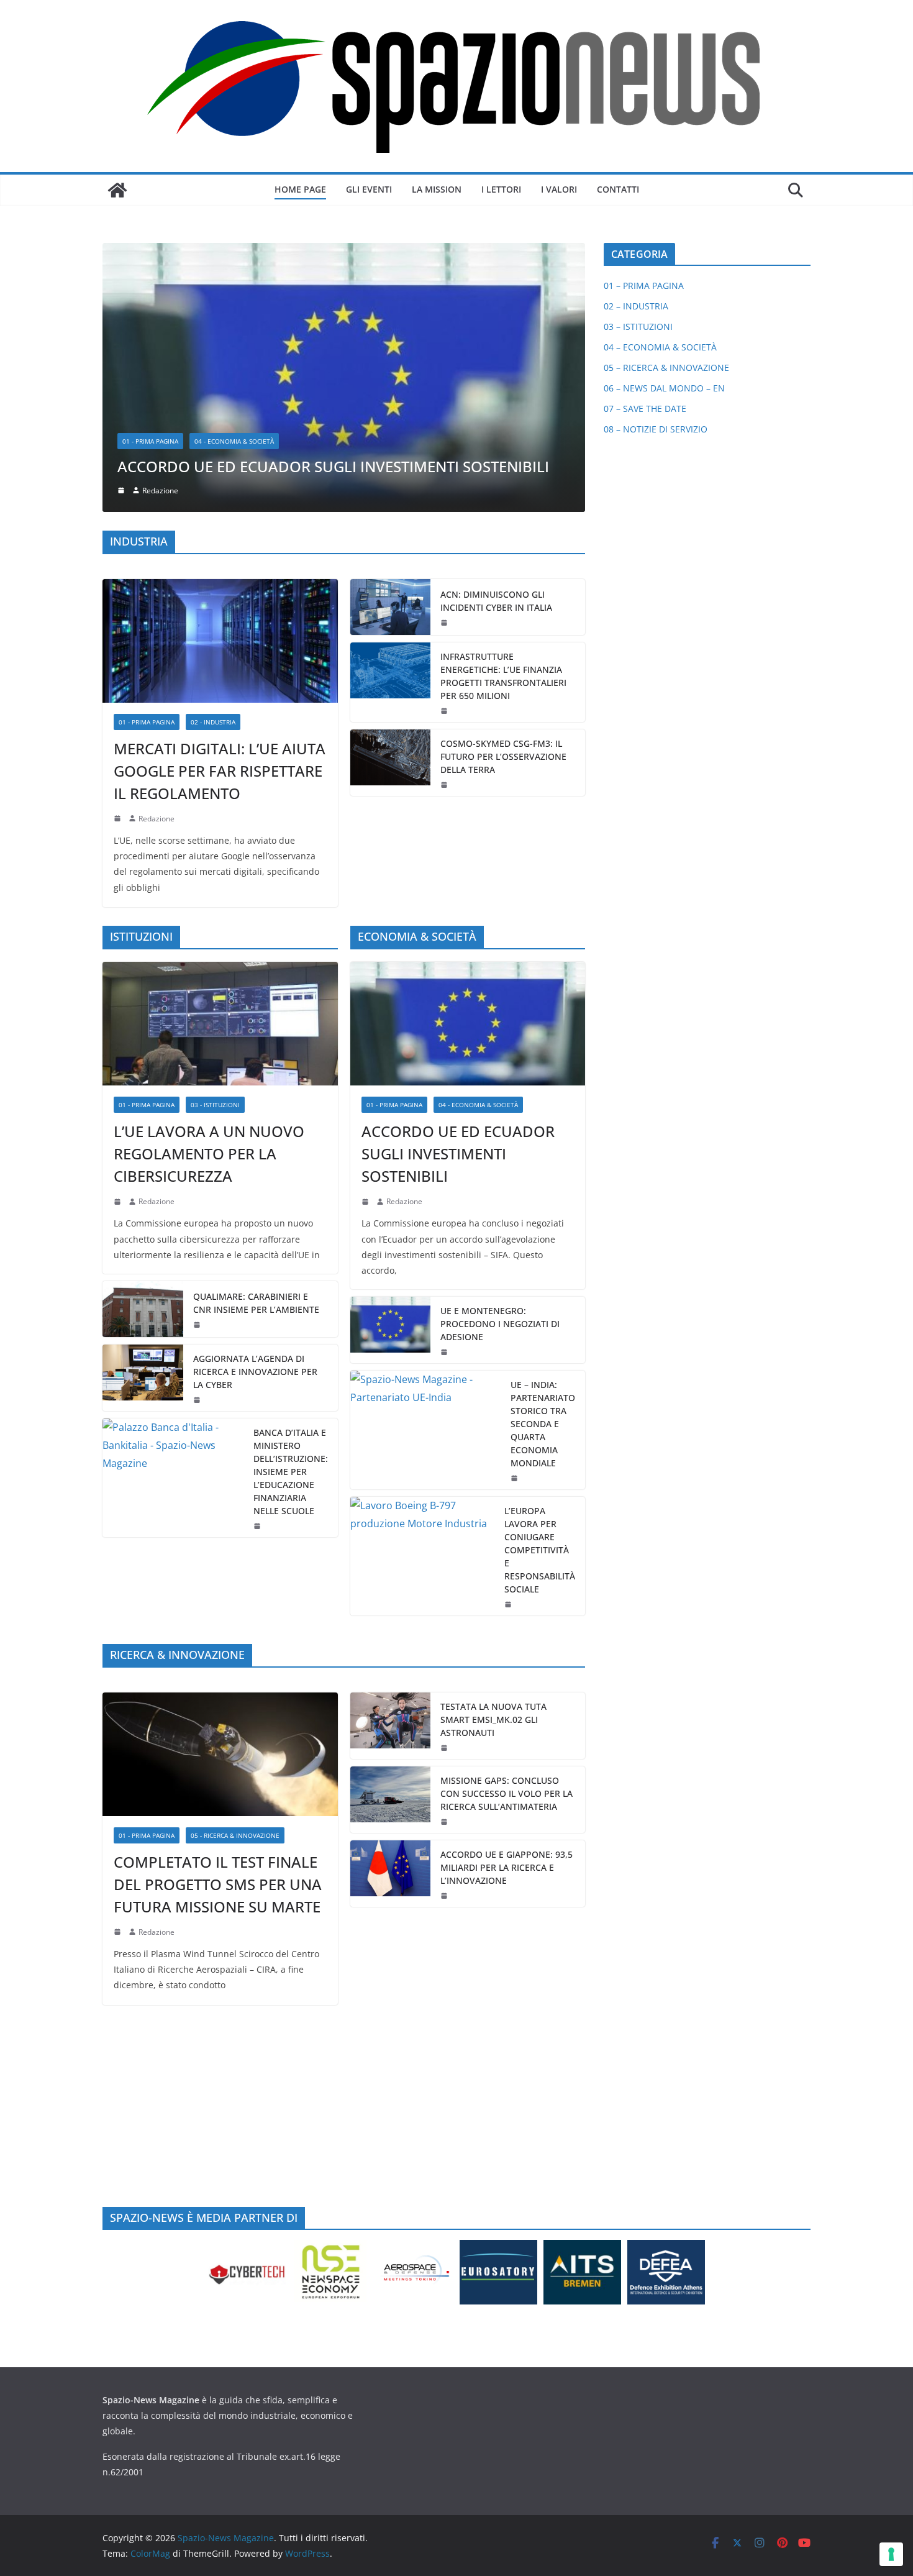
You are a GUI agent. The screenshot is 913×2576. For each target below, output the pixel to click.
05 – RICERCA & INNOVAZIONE (666, 368)
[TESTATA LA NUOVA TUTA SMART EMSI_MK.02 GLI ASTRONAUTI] (391, 1474)
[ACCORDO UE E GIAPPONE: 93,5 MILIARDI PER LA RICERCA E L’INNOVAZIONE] (391, 1622)
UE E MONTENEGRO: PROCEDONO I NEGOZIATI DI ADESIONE (500, 1073)
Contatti (618, 189)
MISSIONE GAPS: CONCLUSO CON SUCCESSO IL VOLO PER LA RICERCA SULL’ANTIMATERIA (506, 1542)
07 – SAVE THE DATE (645, 409)
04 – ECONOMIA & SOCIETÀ (660, 347)
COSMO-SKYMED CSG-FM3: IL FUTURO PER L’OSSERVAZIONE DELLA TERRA (503, 505)
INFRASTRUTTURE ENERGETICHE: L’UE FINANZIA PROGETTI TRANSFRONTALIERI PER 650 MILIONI (503, 424)
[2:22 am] (119, 1681)
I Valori (559, 189)
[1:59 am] (445, 1101)
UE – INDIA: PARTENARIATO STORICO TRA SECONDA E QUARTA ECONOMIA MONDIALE (543, 1173)
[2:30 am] (516, 1227)
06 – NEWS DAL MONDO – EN (664, 388)
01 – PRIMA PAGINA (644, 285)
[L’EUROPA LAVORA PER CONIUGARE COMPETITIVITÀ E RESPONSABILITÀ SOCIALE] (423, 1305)
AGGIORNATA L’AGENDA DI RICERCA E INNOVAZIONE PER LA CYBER (255, 1121)
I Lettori (501, 189)
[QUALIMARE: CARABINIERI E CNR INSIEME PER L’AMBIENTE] (143, 1058)
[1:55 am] (445, 533)
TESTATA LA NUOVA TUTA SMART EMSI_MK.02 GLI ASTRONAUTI (493, 1468)
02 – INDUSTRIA (636, 306)
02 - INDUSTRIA (213, 470)
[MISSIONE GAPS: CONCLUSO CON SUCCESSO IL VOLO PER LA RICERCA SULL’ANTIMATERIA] (391, 1548)
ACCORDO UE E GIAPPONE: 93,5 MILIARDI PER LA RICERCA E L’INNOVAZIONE (506, 1616)
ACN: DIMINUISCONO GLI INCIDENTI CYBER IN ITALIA (496, 349)
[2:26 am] (198, 1149)
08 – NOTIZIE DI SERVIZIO (656, 429)
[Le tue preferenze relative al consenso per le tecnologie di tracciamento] (891, 2554)
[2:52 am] (445, 1644)
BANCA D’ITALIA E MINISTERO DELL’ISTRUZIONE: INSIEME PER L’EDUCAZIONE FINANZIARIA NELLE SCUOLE (291, 1221)
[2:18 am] (119, 567)
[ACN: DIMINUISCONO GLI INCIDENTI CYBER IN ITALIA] (391, 355)
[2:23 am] (509, 1353)
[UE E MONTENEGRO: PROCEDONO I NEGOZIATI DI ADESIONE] (391, 1079)
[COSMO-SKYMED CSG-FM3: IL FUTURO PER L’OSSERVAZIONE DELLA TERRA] (391, 511)
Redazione (157, 567)
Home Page (300, 189)
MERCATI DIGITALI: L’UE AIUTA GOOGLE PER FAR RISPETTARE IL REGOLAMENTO (220, 519)
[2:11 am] (445, 1570)
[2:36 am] (445, 371)
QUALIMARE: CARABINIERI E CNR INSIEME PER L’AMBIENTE (256, 1052)
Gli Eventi (369, 189)
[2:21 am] (445, 1496)
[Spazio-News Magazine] (117, 190)
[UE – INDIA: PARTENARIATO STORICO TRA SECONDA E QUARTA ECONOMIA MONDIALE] (426, 1179)
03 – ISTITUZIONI (638, 327)
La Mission (437, 189)
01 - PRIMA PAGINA (147, 470)
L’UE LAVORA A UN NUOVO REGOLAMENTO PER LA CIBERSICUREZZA (209, 902)
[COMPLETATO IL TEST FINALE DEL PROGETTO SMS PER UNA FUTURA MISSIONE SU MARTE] (220, 1503)
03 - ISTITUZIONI (215, 853)
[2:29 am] (198, 1074)
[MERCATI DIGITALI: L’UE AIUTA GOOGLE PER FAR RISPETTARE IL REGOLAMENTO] (220, 389)
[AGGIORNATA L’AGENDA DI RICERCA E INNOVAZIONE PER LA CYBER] (143, 1127)
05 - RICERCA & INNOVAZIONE (235, 1584)
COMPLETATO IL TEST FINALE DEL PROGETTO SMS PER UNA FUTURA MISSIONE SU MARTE (218, 1633)
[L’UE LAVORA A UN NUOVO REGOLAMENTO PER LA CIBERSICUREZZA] (220, 772)
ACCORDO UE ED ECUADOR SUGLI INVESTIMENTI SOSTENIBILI (458, 902)
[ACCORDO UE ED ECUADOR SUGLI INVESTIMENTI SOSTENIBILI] (468, 772)
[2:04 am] (445, 459)
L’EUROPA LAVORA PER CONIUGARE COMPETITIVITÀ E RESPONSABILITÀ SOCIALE (540, 1299)
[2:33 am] (366, 950)
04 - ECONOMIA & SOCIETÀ (478, 853)
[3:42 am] (119, 950)
